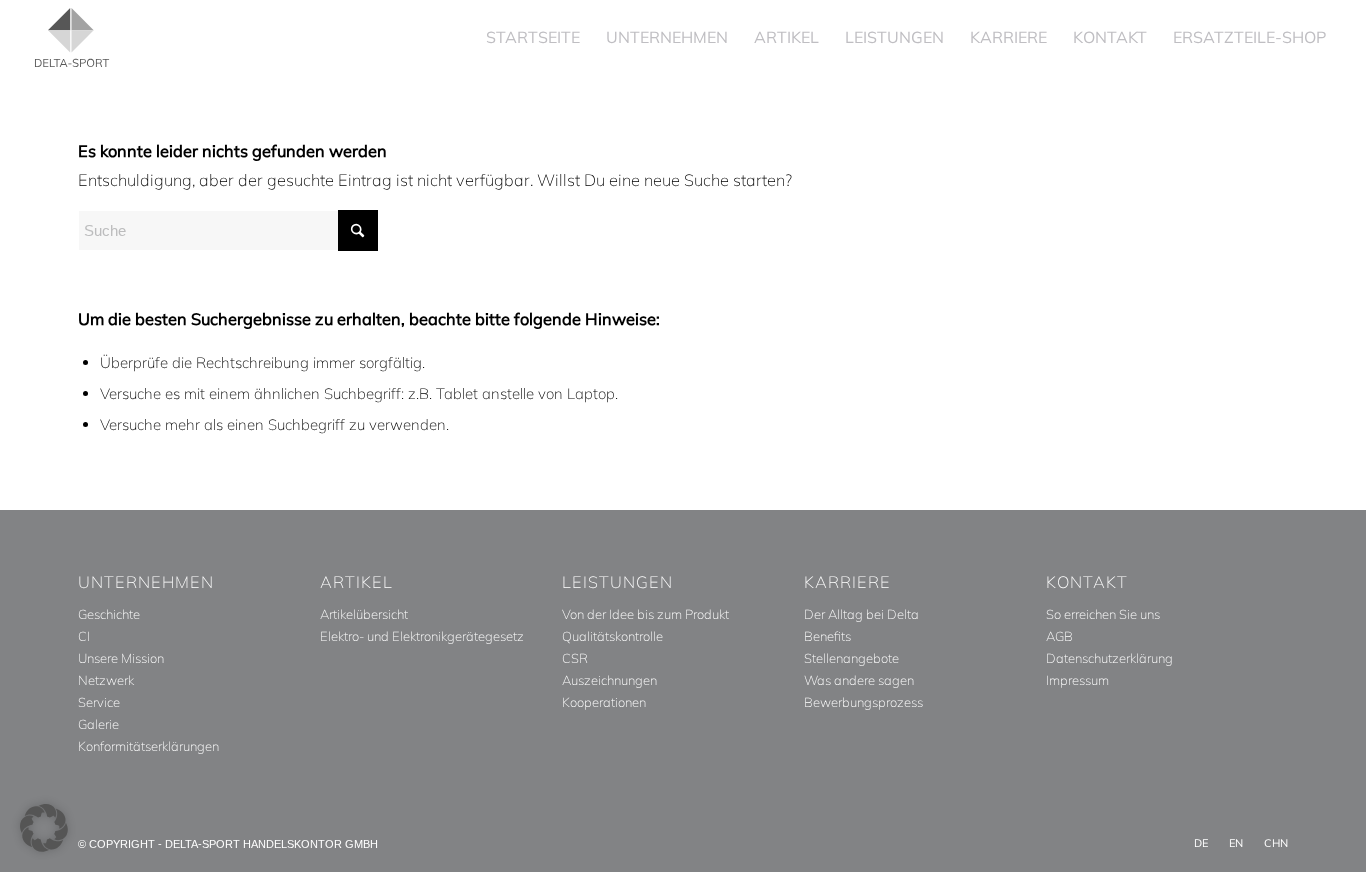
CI (84, 636)
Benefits (827, 636)
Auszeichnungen (609, 680)
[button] (44, 828)
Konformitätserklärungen (148, 746)
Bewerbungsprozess (863, 702)
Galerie (98, 724)
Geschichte (109, 614)
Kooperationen (604, 702)
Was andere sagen (859, 680)
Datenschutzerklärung (1109, 658)
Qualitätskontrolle (612, 636)
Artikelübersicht (364, 614)
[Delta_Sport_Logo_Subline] (72, 37)
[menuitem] (533, 37)
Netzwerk (106, 680)
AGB (1059, 636)
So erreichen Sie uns (1103, 614)
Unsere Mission (121, 658)
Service (99, 702)
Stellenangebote (851, 658)
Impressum (1077, 680)
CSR (575, 658)
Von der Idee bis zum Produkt (645, 614)
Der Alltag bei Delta (861, 614)
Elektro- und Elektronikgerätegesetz (422, 636)
